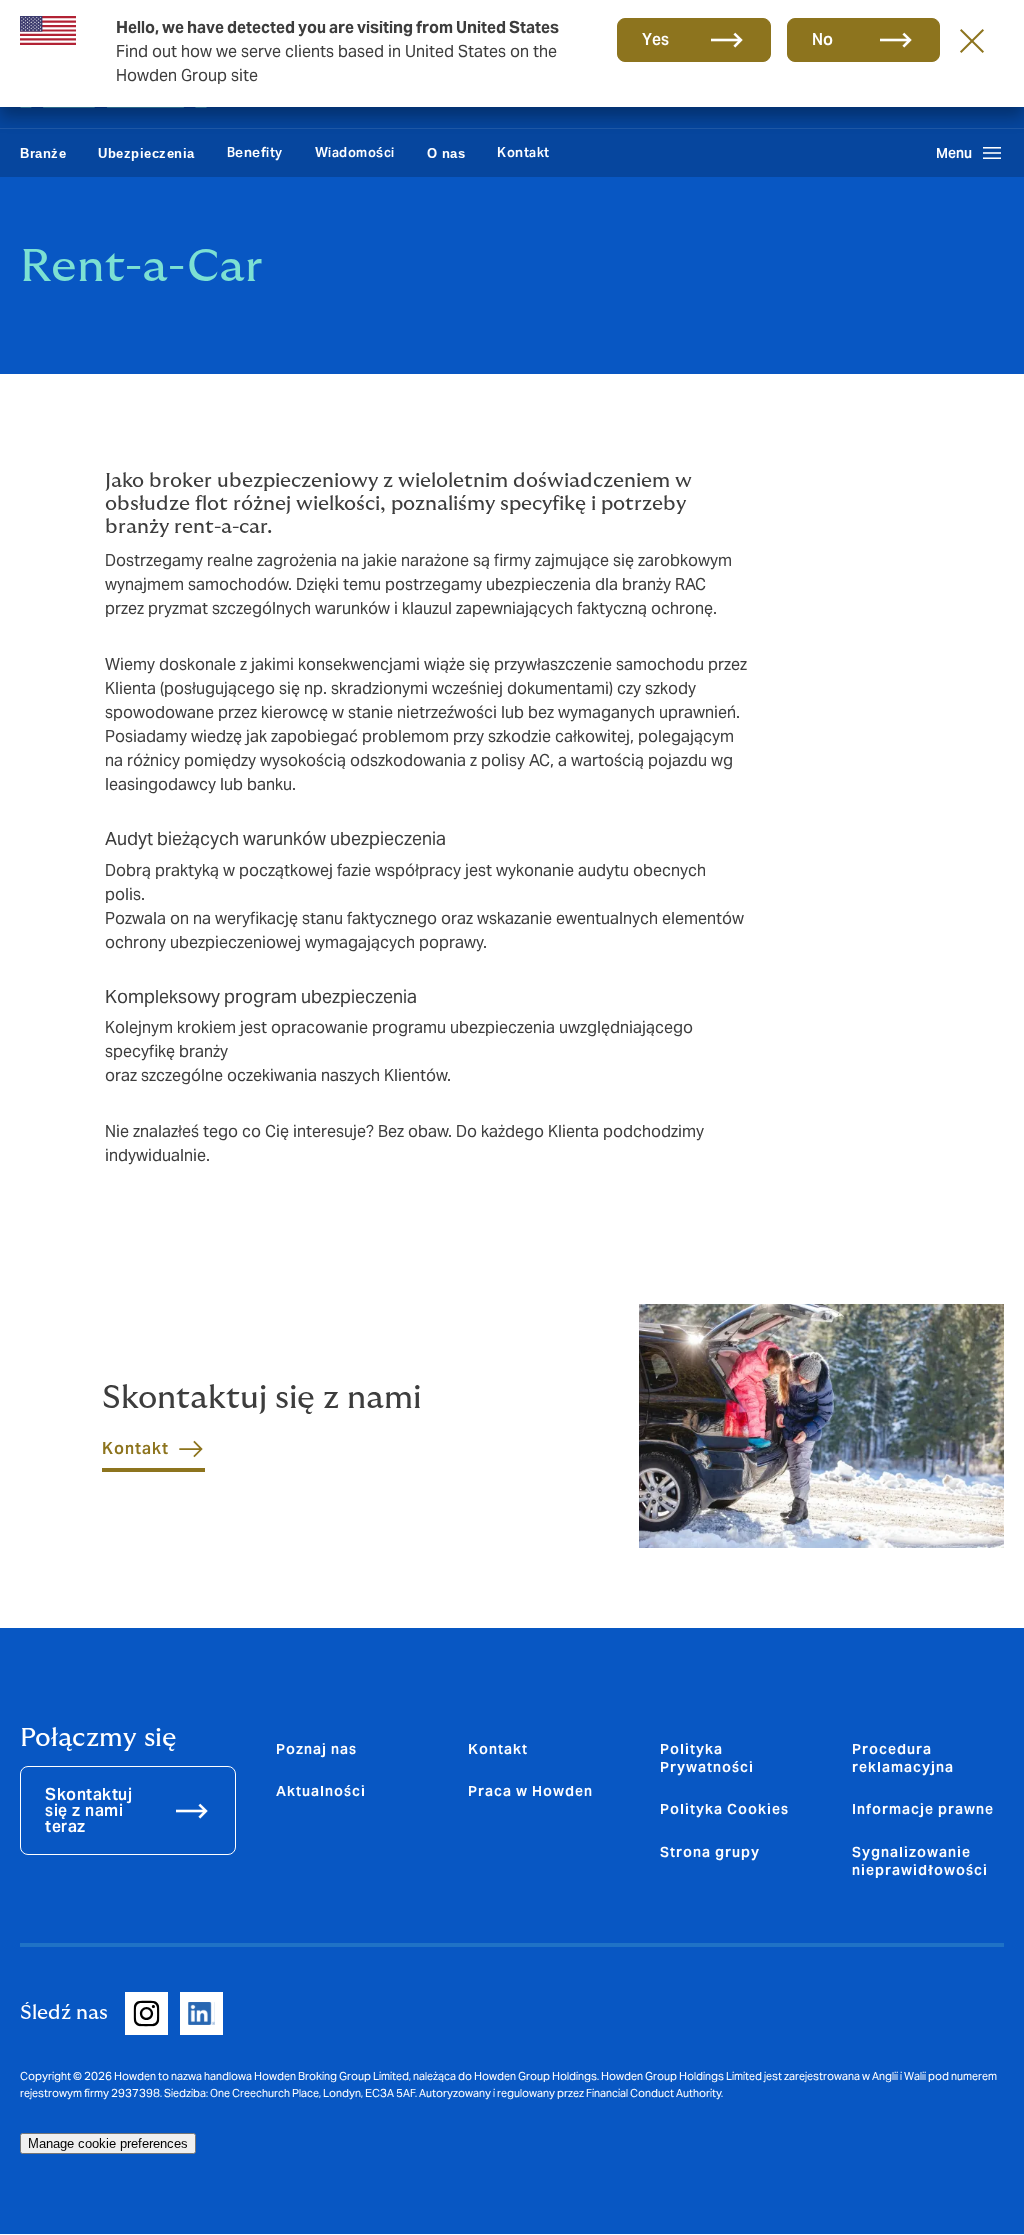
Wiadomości (355, 152)
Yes (656, 39)
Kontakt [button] (135, 1448)
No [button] (823, 39)
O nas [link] (446, 153)
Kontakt (523, 152)
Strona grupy (710, 1852)
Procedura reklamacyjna (903, 1758)
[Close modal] (972, 40)
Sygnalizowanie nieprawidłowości (920, 1861)
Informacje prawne (923, 1809)
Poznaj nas (316, 1749)
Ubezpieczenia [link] (146, 153)
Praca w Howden (530, 1791)
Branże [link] (43, 153)
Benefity (255, 152)
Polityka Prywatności (707, 1758)
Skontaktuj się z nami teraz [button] (88, 1810)
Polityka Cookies (724, 1809)
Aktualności (321, 1791)
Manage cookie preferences (108, 2143)
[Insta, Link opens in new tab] (146, 2013)
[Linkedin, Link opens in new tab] (201, 2013)
